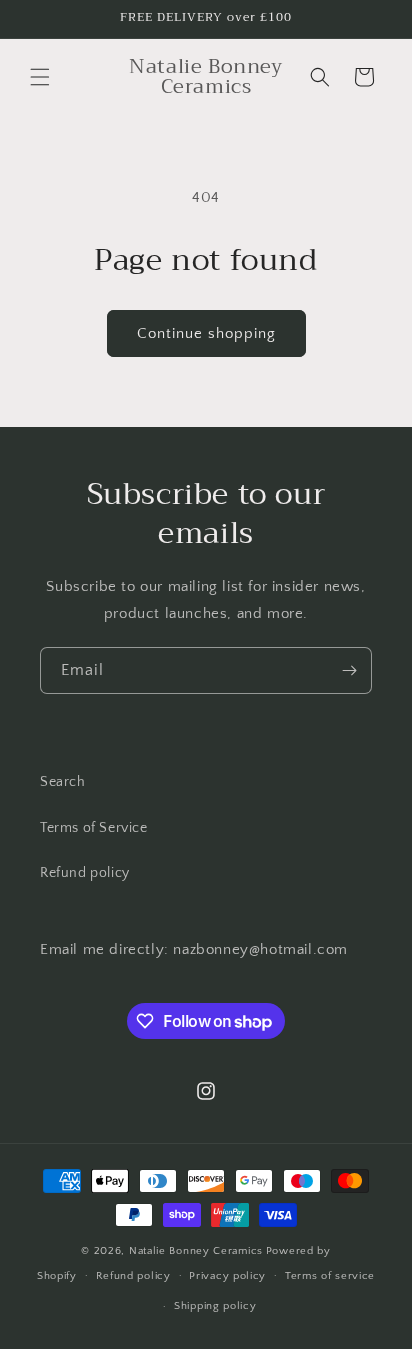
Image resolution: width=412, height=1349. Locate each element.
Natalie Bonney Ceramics (196, 1251)
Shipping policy (215, 1306)
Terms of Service (94, 828)
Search (63, 782)
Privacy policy (227, 1276)
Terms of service (330, 1276)
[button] (40, 77)
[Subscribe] (349, 670)
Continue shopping (206, 333)
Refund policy (85, 873)
